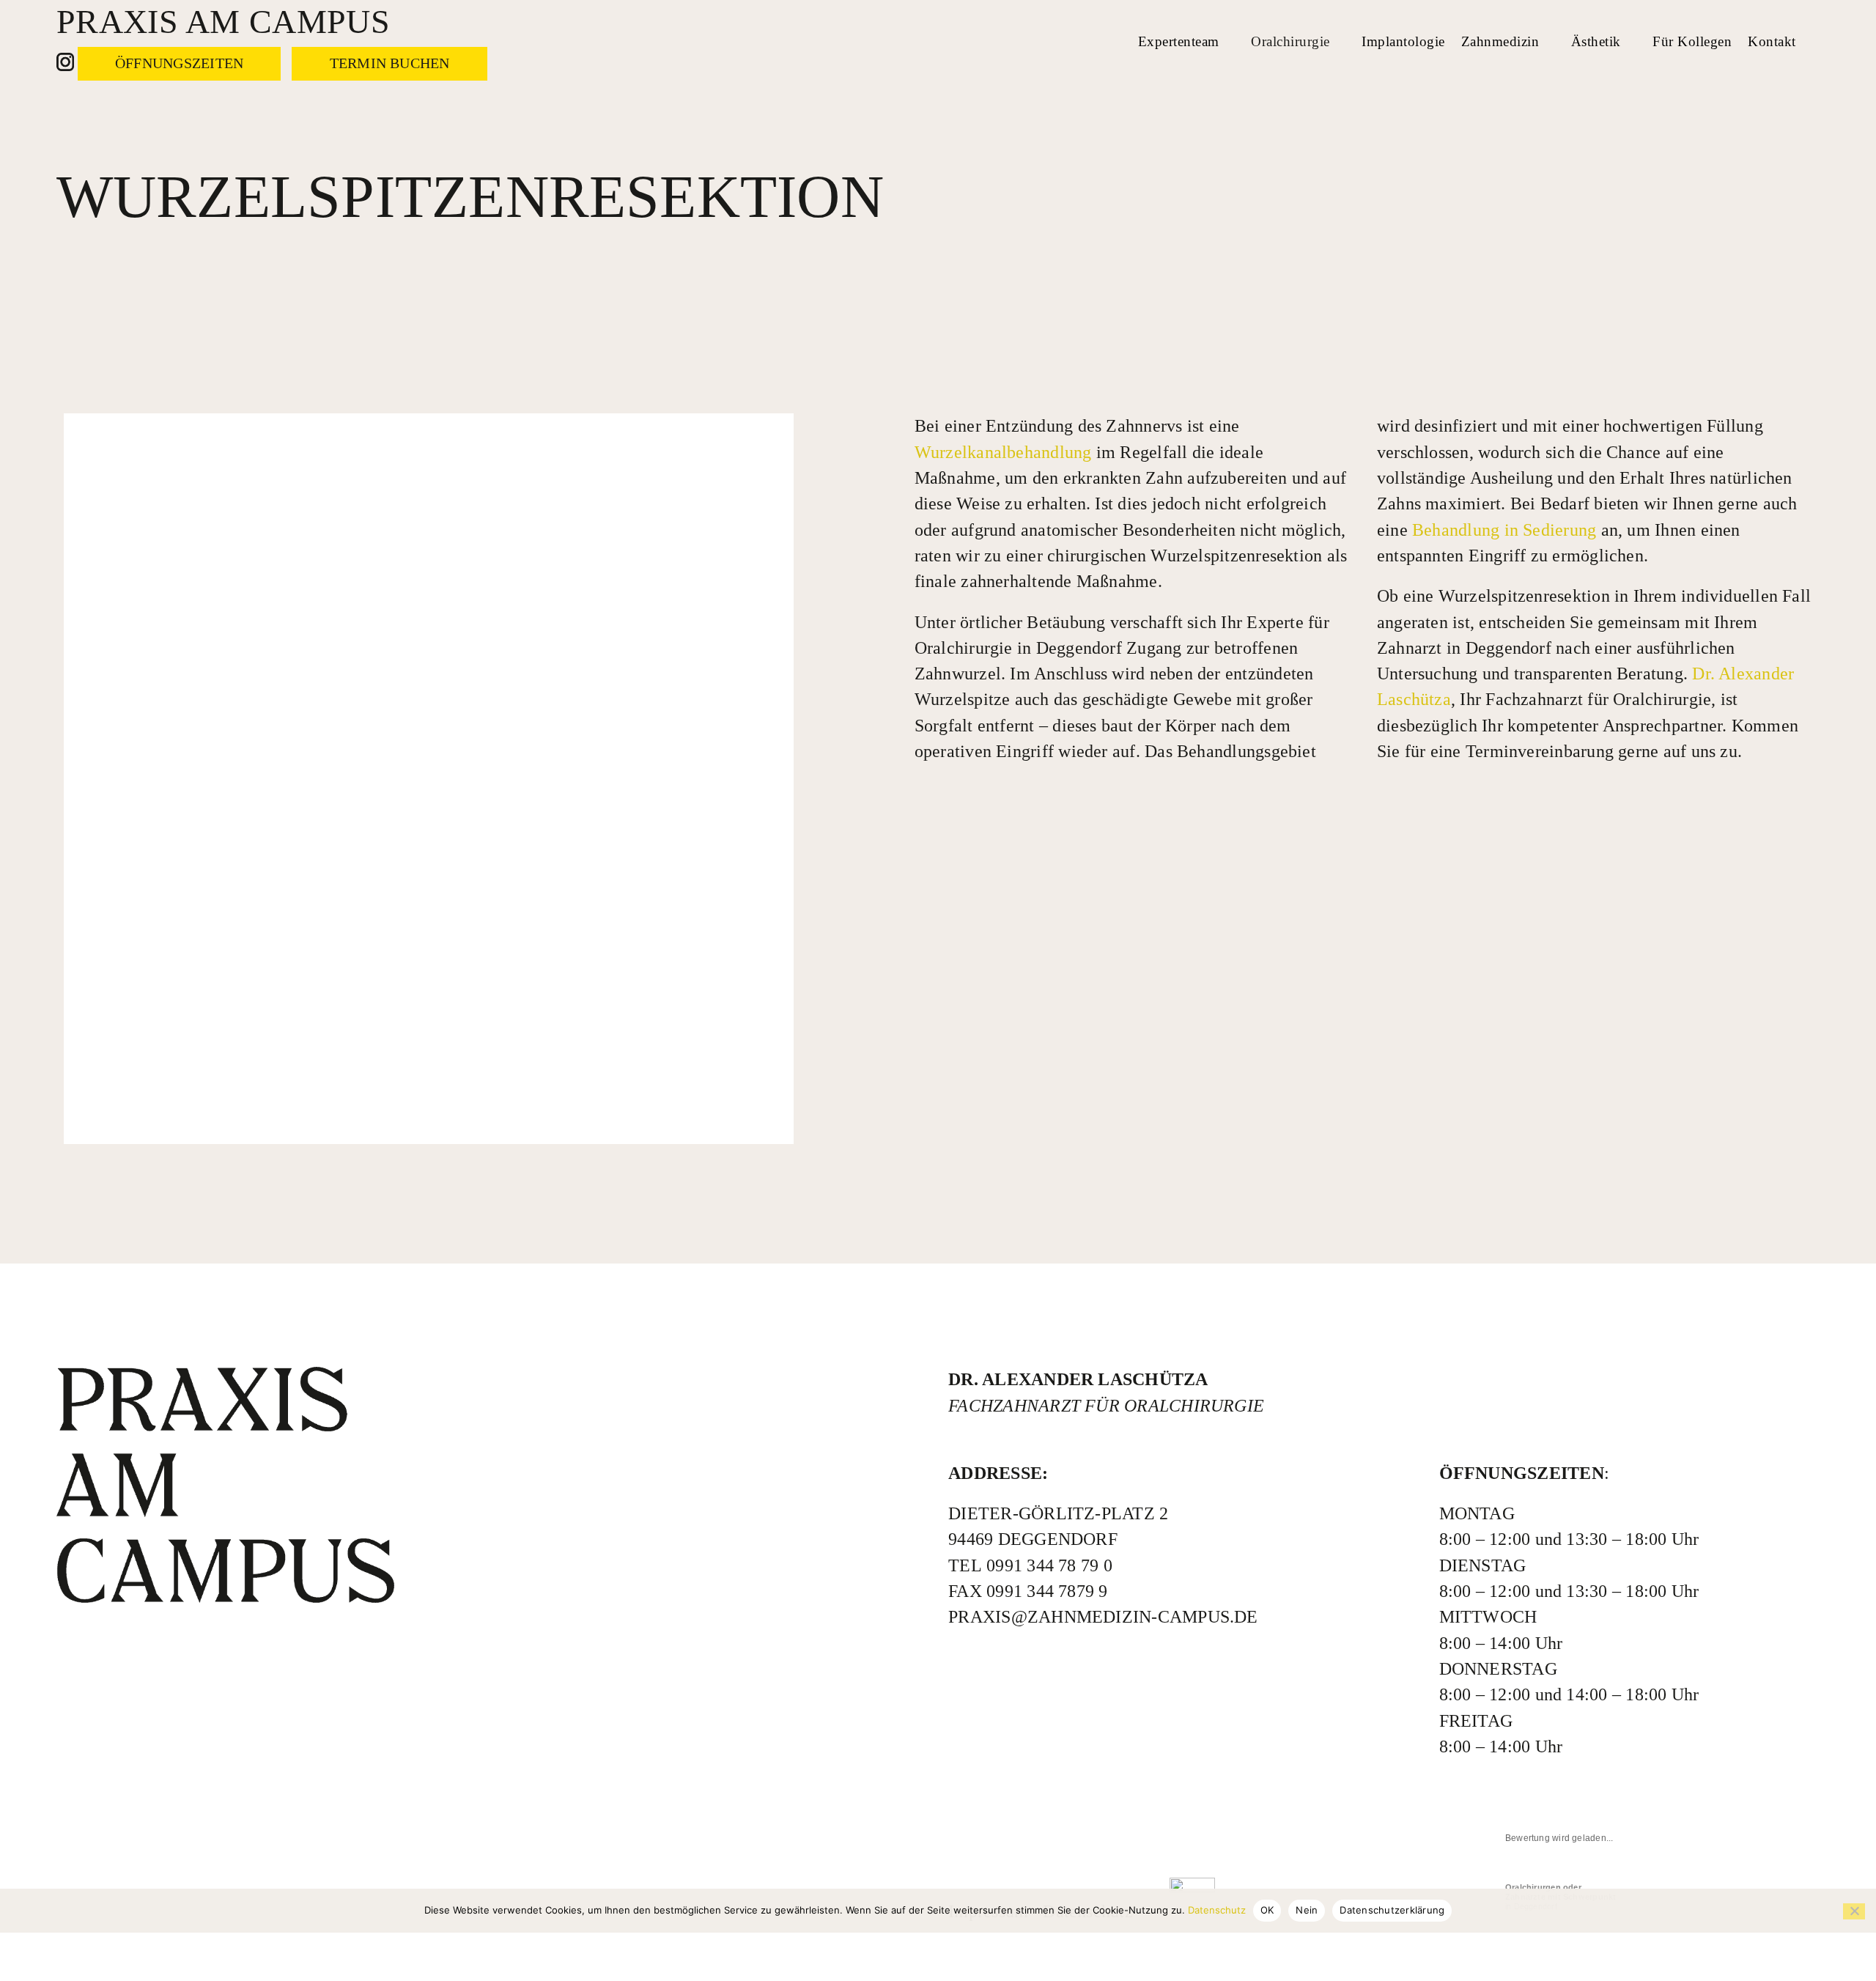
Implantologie (1403, 41)
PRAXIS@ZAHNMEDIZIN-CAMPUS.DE (1103, 1617)
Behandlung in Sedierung (1504, 530)
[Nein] (1854, 1911)
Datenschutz (1217, 1910)
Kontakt (1772, 41)
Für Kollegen (1692, 41)
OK (1267, 1910)
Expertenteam (1179, 41)
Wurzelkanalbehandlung (1003, 452)
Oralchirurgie (1290, 41)
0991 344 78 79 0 (1049, 1565)
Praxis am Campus (223, 22)
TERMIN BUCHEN (390, 63)
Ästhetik (1596, 41)
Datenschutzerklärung (1392, 1910)
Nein (1307, 1910)
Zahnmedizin (1500, 41)
